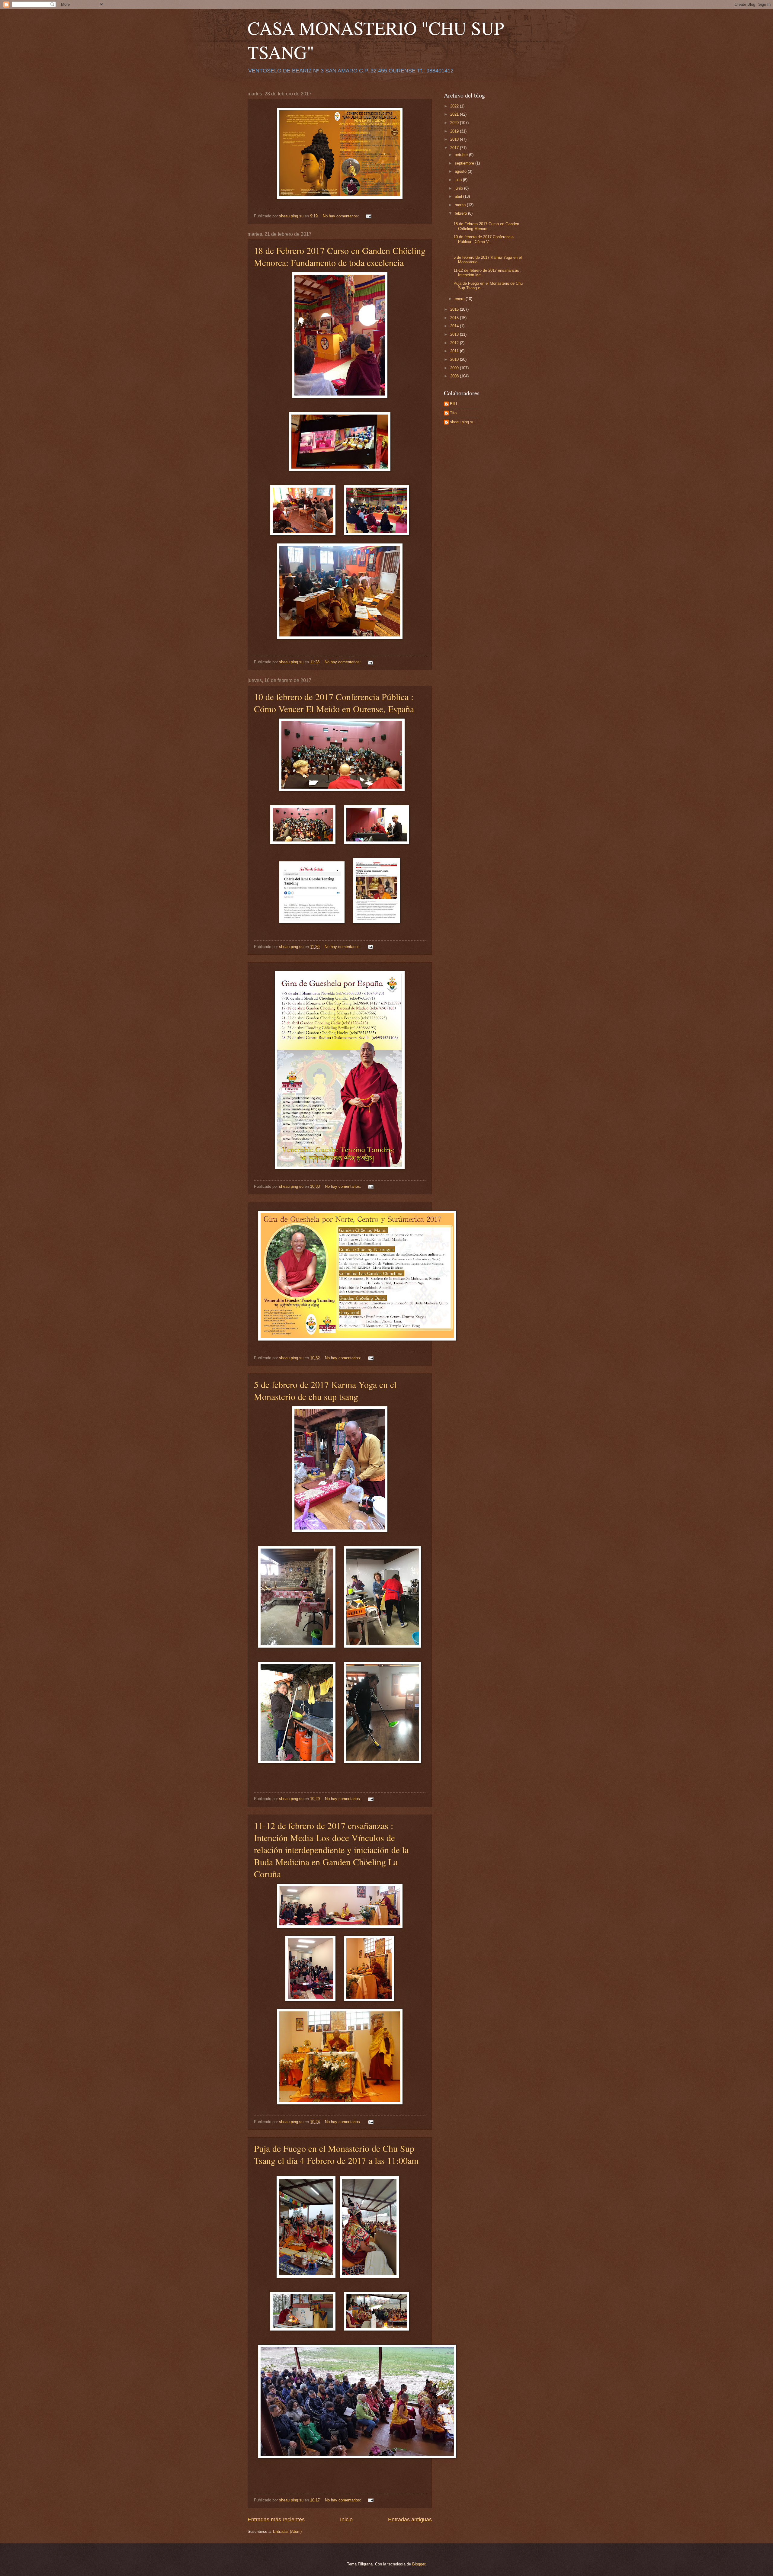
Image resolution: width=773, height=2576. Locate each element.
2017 (455, 148)
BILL (454, 404)
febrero (461, 213)
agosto (461, 171)
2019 (455, 131)
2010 (455, 359)
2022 (455, 106)
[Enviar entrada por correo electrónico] (368, 216)
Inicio (346, 2520)
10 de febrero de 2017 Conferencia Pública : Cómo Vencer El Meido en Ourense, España (334, 703)
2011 (455, 351)
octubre (462, 155)
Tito (453, 413)
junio (459, 188)
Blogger (419, 2564)
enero (460, 299)
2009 (455, 368)
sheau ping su (462, 422)
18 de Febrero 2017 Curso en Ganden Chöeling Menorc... (486, 226)
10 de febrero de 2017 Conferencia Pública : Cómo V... (484, 239)
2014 (455, 326)
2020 (455, 123)
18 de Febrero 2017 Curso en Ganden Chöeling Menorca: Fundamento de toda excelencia (340, 256)
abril (459, 196)
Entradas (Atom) (287, 2531)
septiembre (465, 163)
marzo (461, 205)
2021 (455, 114)
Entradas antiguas (410, 2520)
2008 (455, 376)
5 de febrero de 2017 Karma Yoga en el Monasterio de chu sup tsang (325, 1390)
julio (459, 180)
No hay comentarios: (342, 216)
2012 (455, 343)
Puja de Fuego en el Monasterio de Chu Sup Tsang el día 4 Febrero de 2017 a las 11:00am (336, 2154)
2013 (455, 334)
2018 (455, 139)
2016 (455, 309)
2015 (455, 318)
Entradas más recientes (276, 2520)
